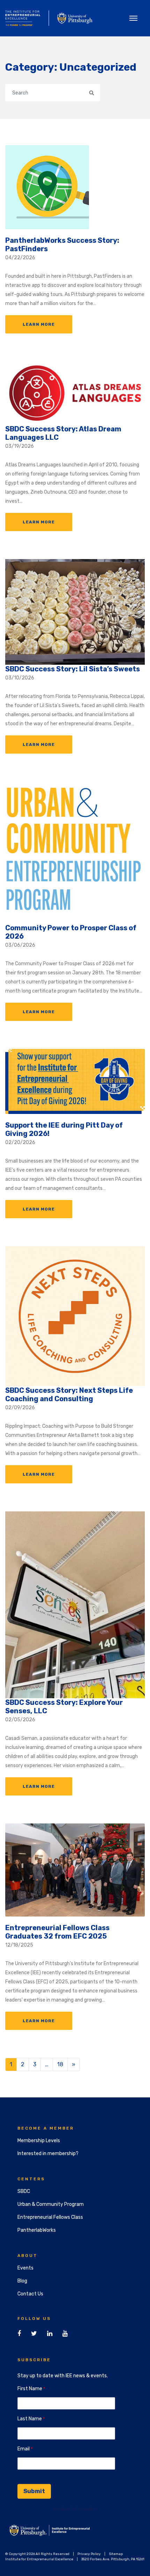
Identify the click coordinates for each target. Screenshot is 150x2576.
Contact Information (75, 2509)
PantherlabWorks (37, 2230)
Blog (22, 2281)
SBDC (24, 2191)
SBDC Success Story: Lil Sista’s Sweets (73, 669)
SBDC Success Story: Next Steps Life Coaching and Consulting (69, 1395)
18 (60, 2064)
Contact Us (30, 2294)
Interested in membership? (48, 2154)
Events (25, 2268)
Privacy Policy (89, 2554)
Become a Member (46, 2128)
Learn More (39, 324)
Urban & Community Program (51, 2204)
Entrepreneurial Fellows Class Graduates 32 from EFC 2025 (57, 1932)
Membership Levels (39, 2141)
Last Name (30, 2419)
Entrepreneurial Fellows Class (50, 2217)
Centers (31, 2179)
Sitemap (116, 2554)
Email (24, 2449)
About (28, 2256)
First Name (30, 2389)
